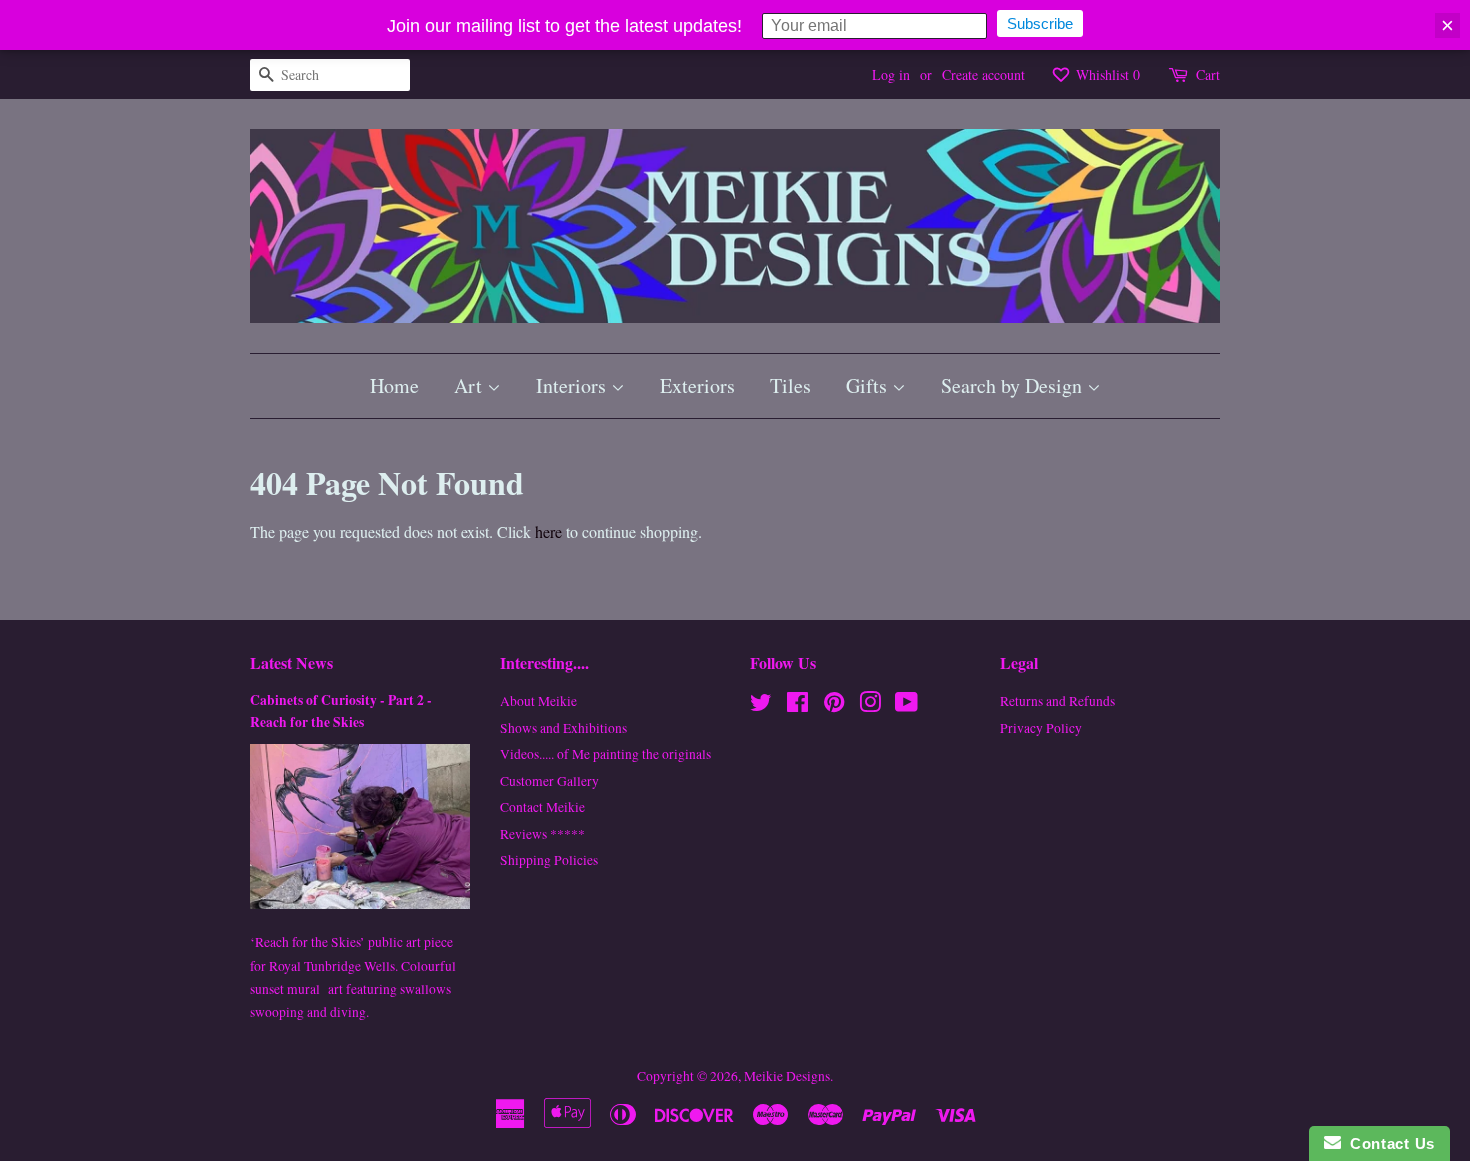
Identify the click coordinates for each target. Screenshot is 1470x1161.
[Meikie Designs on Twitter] (761, 706)
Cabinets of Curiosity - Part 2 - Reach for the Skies (341, 711)
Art (470, 385)
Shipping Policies (549, 860)
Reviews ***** (542, 834)
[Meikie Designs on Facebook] (797, 706)
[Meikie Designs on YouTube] (906, 706)
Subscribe (1040, 23)
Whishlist (1106, 74)
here (548, 531)
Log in (891, 74)
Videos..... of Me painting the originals (605, 754)
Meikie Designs (787, 1076)
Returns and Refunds (1057, 701)
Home (394, 385)
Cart (1208, 74)
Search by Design (1014, 385)
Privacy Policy (1041, 728)
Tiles (790, 385)
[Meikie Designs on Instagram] (870, 706)
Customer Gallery (549, 781)
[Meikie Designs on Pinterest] (834, 706)
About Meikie (538, 701)
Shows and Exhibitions (563, 728)
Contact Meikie (542, 807)
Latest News (291, 662)
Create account (983, 74)
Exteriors (697, 385)
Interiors (573, 385)
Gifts (869, 385)
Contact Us (1388, 1143)
